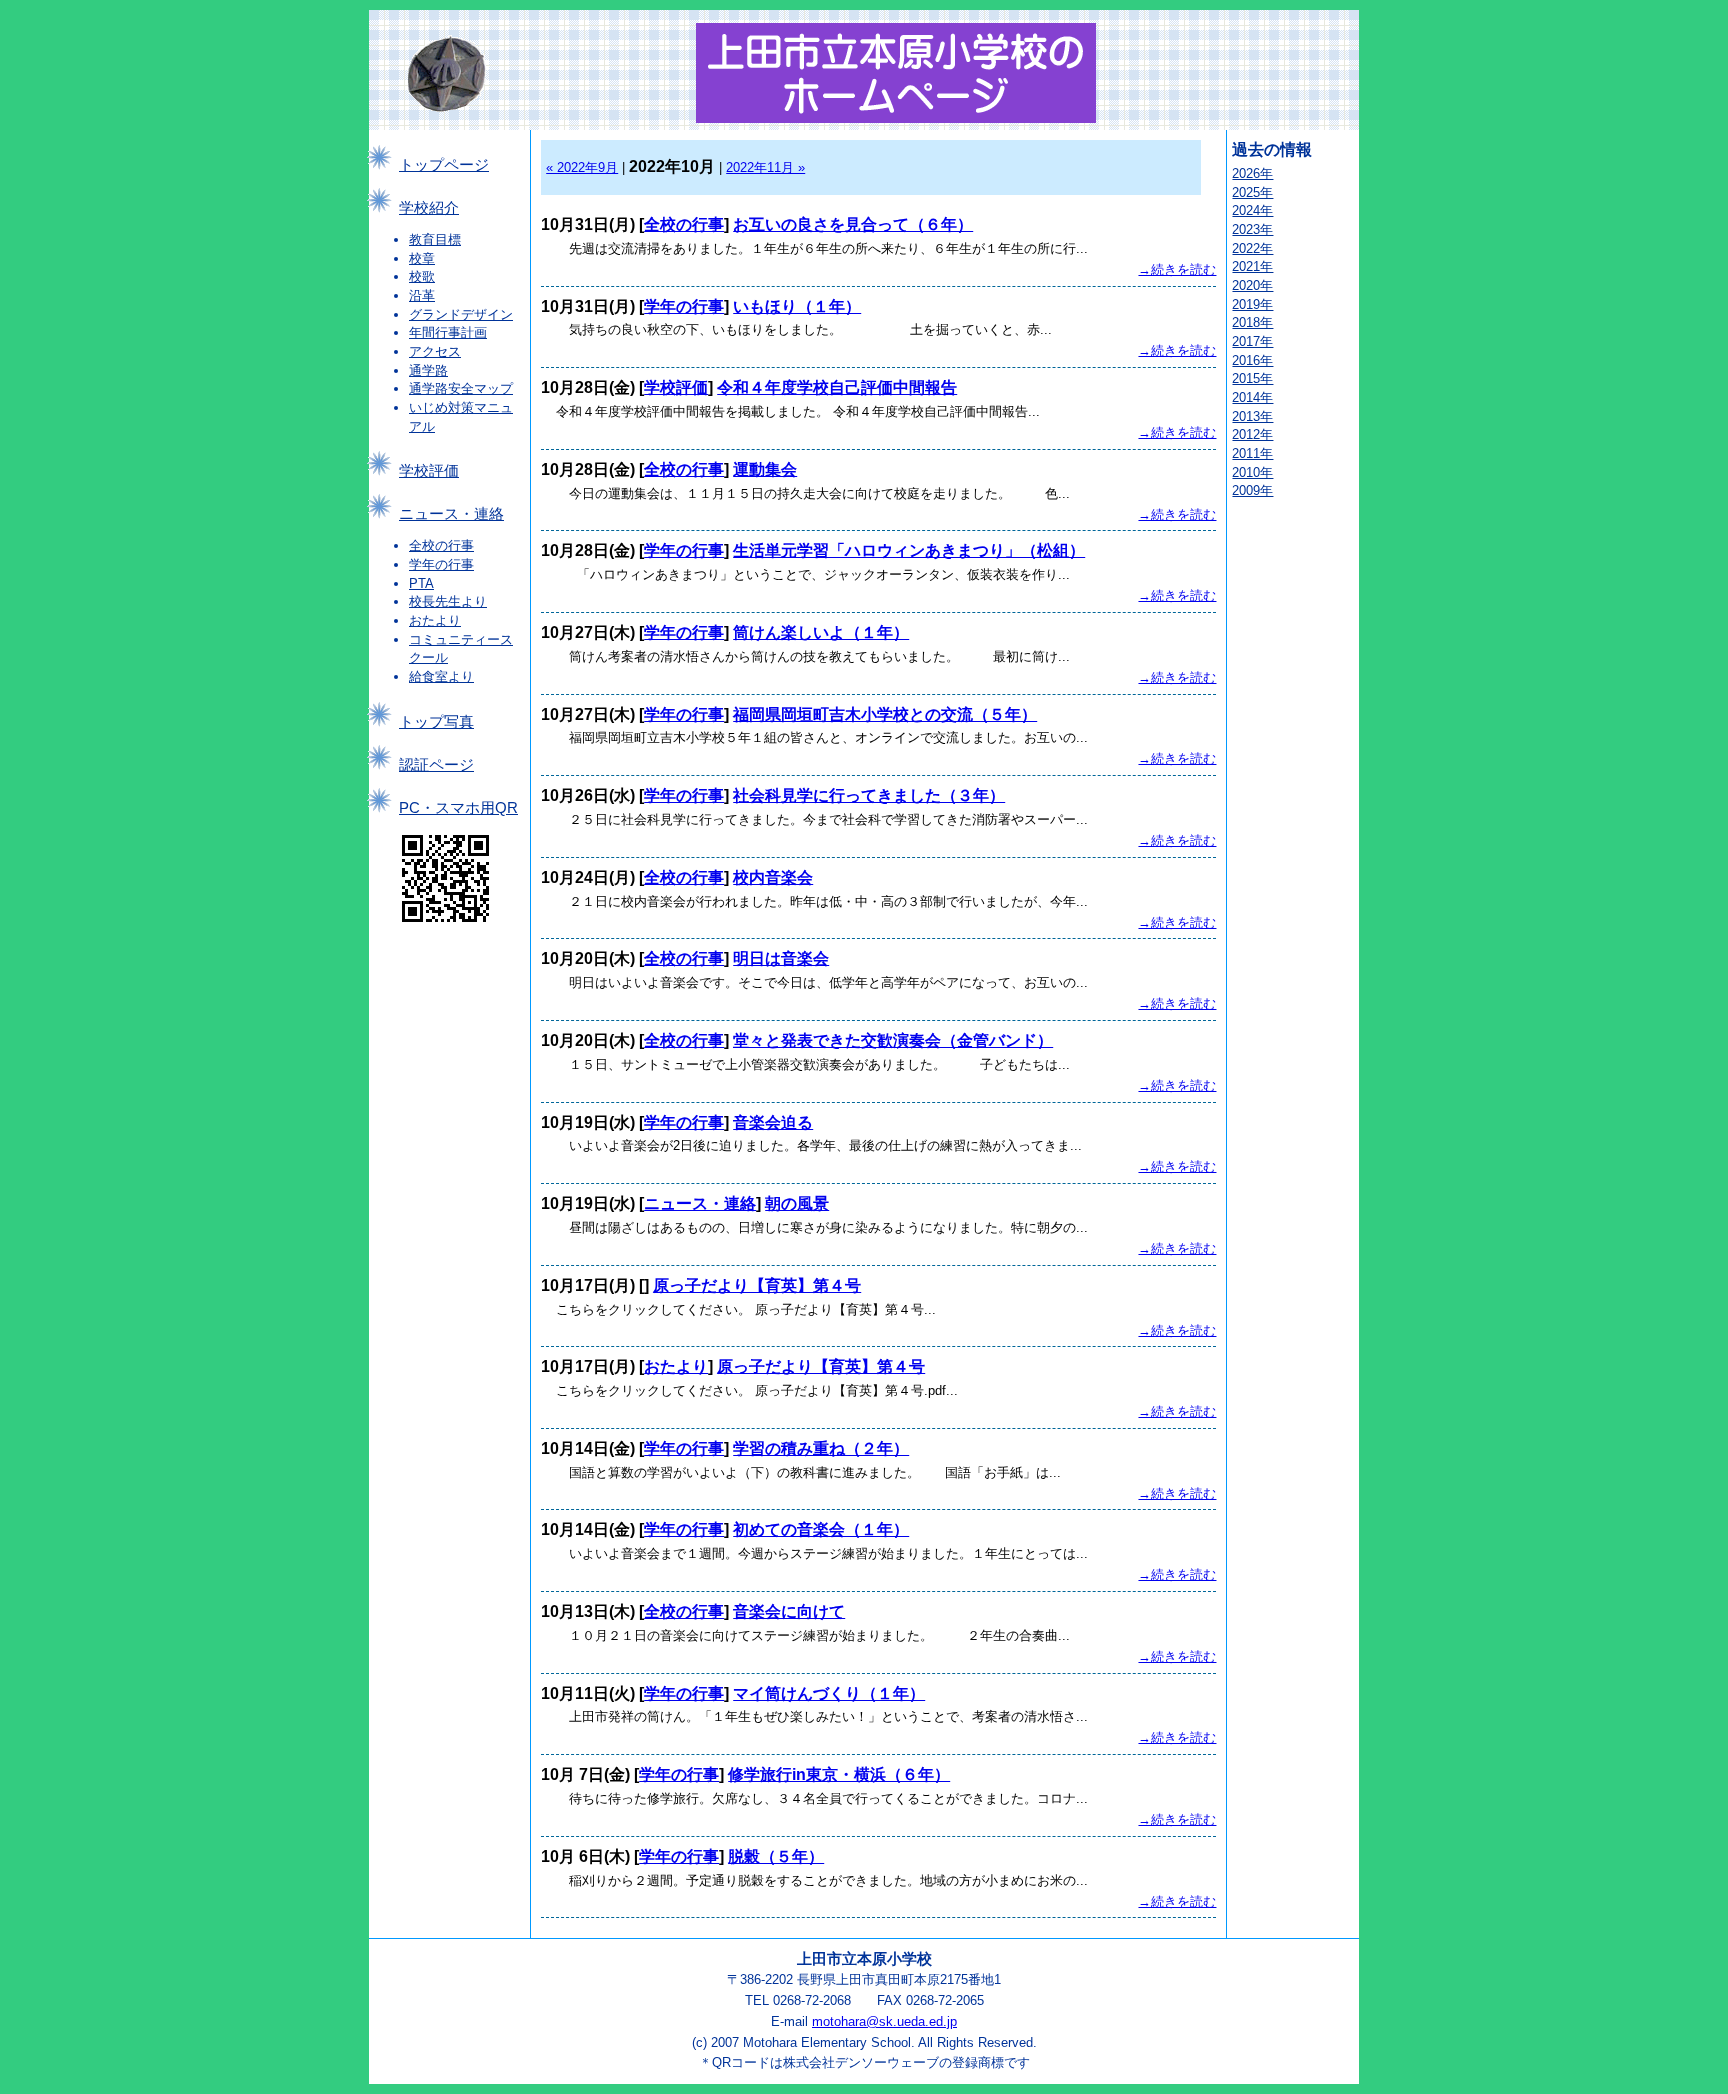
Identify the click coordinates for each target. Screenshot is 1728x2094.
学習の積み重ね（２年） (821, 1448)
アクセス (435, 351)
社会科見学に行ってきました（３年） (869, 795)
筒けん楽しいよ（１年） (821, 632)
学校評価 (429, 471)
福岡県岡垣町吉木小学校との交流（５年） (885, 714)
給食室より (441, 676)
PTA (421, 583)
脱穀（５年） (776, 1856)
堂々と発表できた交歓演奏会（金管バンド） (893, 1040)
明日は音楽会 (781, 958)
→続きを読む (1177, 269)
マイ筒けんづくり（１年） (829, 1693)
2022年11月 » (765, 167)
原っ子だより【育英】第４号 (757, 1285)
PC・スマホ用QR (458, 808)
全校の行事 (441, 545)
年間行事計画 (448, 332)
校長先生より (448, 601)
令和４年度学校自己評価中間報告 (837, 387)
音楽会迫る (773, 1122)
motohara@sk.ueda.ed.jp (884, 2021)
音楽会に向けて (789, 1611)
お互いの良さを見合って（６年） (853, 224)
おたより (435, 620)
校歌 (422, 276)
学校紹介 (429, 208)
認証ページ (436, 765)
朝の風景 (797, 1203)
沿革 (422, 295)
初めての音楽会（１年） (821, 1529)
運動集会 (765, 469)
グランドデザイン (461, 314)
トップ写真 (436, 722)
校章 (422, 258)
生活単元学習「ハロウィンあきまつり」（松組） (909, 550)
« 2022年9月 (582, 167)
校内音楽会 (773, 877)
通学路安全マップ (461, 388)
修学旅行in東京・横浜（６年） (839, 1774)
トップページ (444, 165)
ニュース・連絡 (451, 514)
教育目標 (435, 239)
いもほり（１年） (797, 306)
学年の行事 (441, 564)
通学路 (428, 370)
